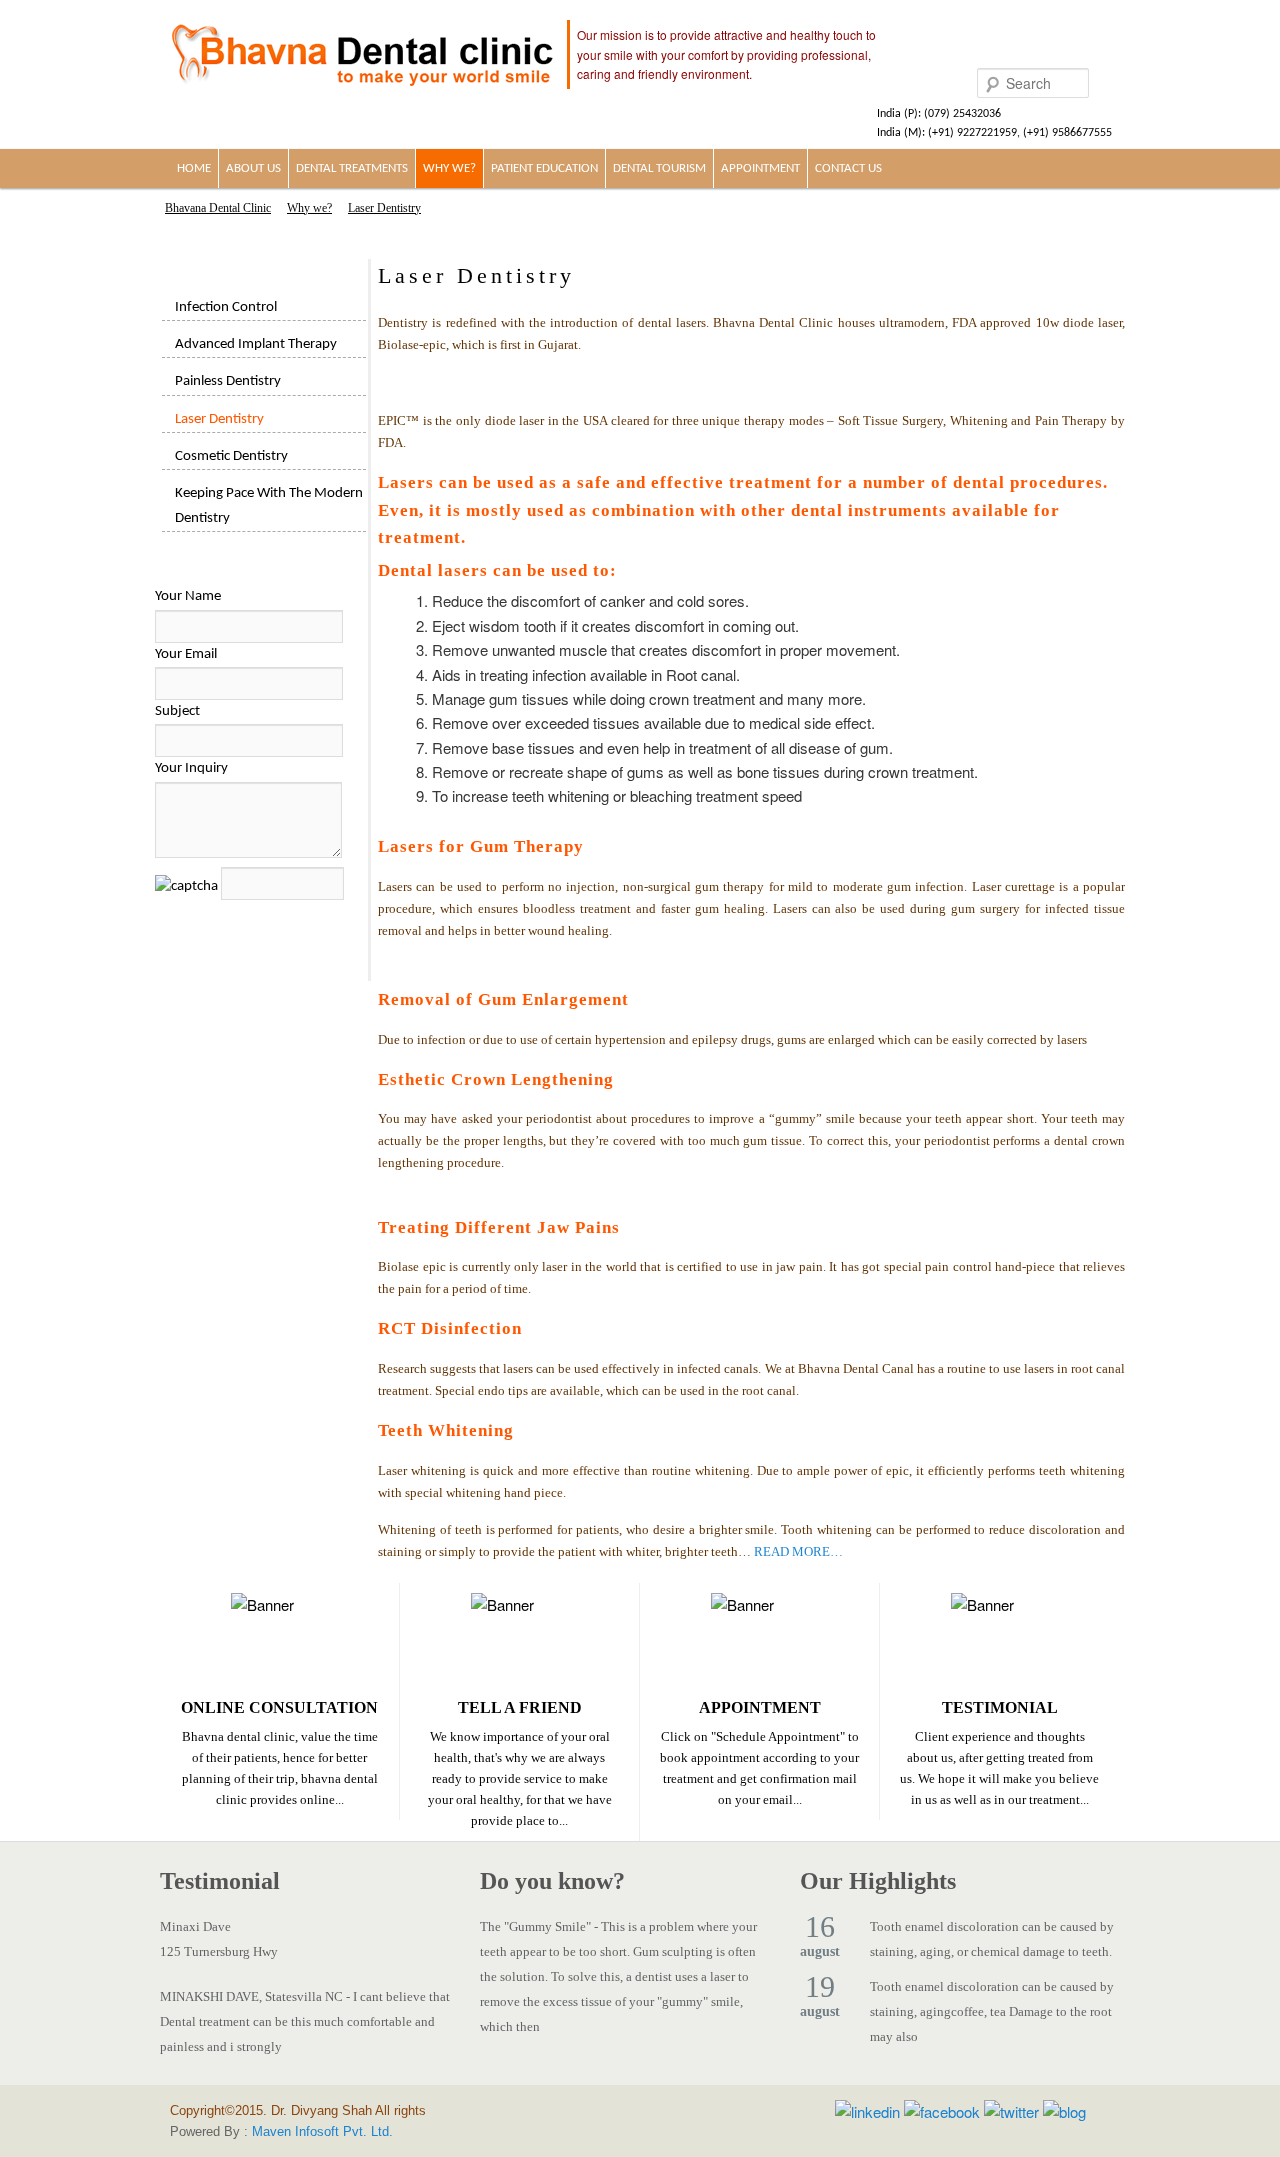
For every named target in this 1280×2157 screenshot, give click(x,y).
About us (253, 168)
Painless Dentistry (228, 381)
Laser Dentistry (219, 419)
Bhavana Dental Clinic (218, 208)
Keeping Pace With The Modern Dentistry (269, 505)
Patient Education (544, 168)
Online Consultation (279, 1707)
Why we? (449, 168)
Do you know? (552, 1881)
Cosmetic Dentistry (231, 456)
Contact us (848, 168)
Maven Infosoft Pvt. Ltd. (322, 2131)
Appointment (760, 168)
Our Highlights (878, 1881)
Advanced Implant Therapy (256, 344)
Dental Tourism (659, 168)
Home (194, 168)
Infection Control (226, 307)
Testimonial (1000, 1707)
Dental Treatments (352, 168)
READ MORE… (798, 1551)
